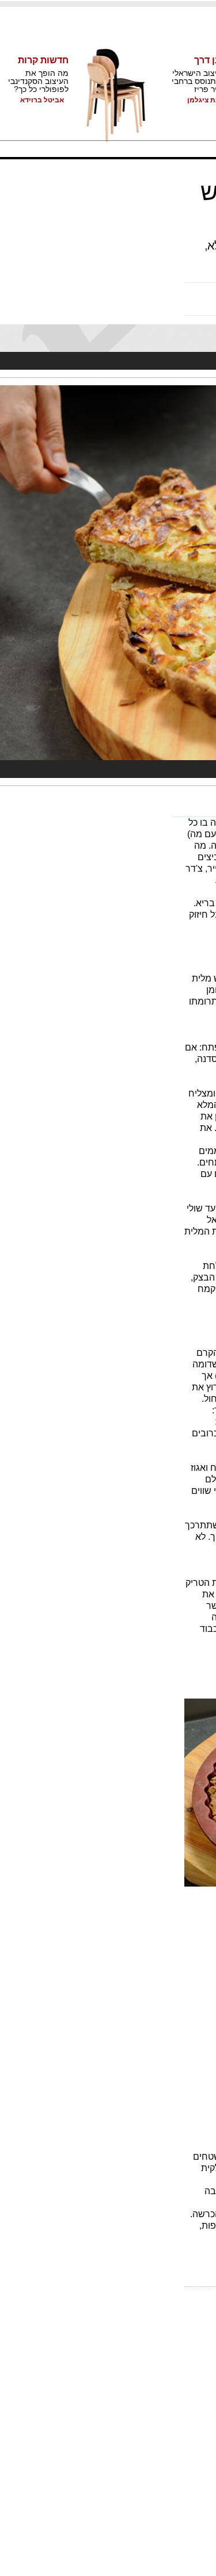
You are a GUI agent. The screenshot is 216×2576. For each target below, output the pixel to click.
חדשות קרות (43, 60)
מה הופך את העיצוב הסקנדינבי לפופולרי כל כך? (38, 81)
